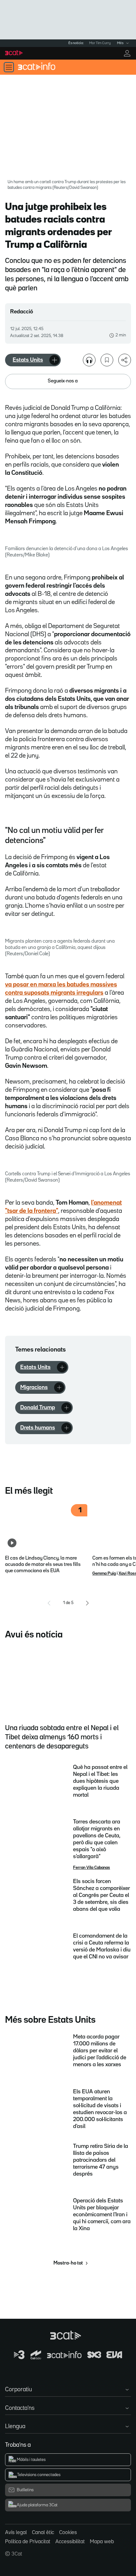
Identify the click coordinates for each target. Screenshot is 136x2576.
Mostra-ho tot (68, 2263)
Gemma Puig (104, 1573)
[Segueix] (54, 360)
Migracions (34, 1387)
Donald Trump (38, 1408)
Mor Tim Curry (100, 43)
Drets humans (38, 1428)
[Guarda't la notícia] (107, 360)
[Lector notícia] (89, 360)
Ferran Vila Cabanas (92, 1868)
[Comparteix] (125, 360)
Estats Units (28, 360)
